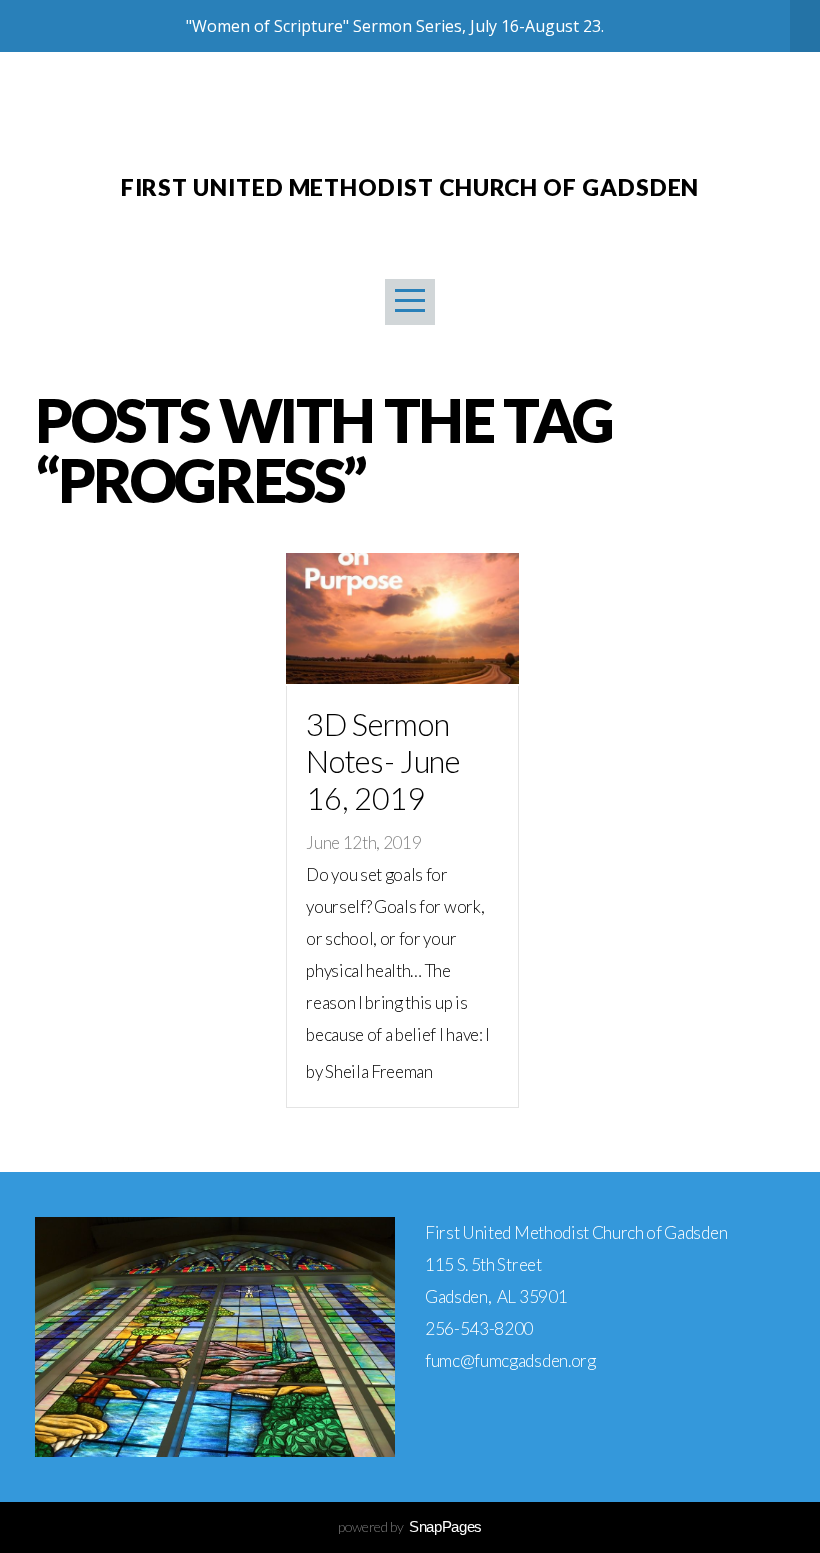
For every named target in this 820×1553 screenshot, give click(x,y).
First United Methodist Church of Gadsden (410, 187)
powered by (410, 1526)
